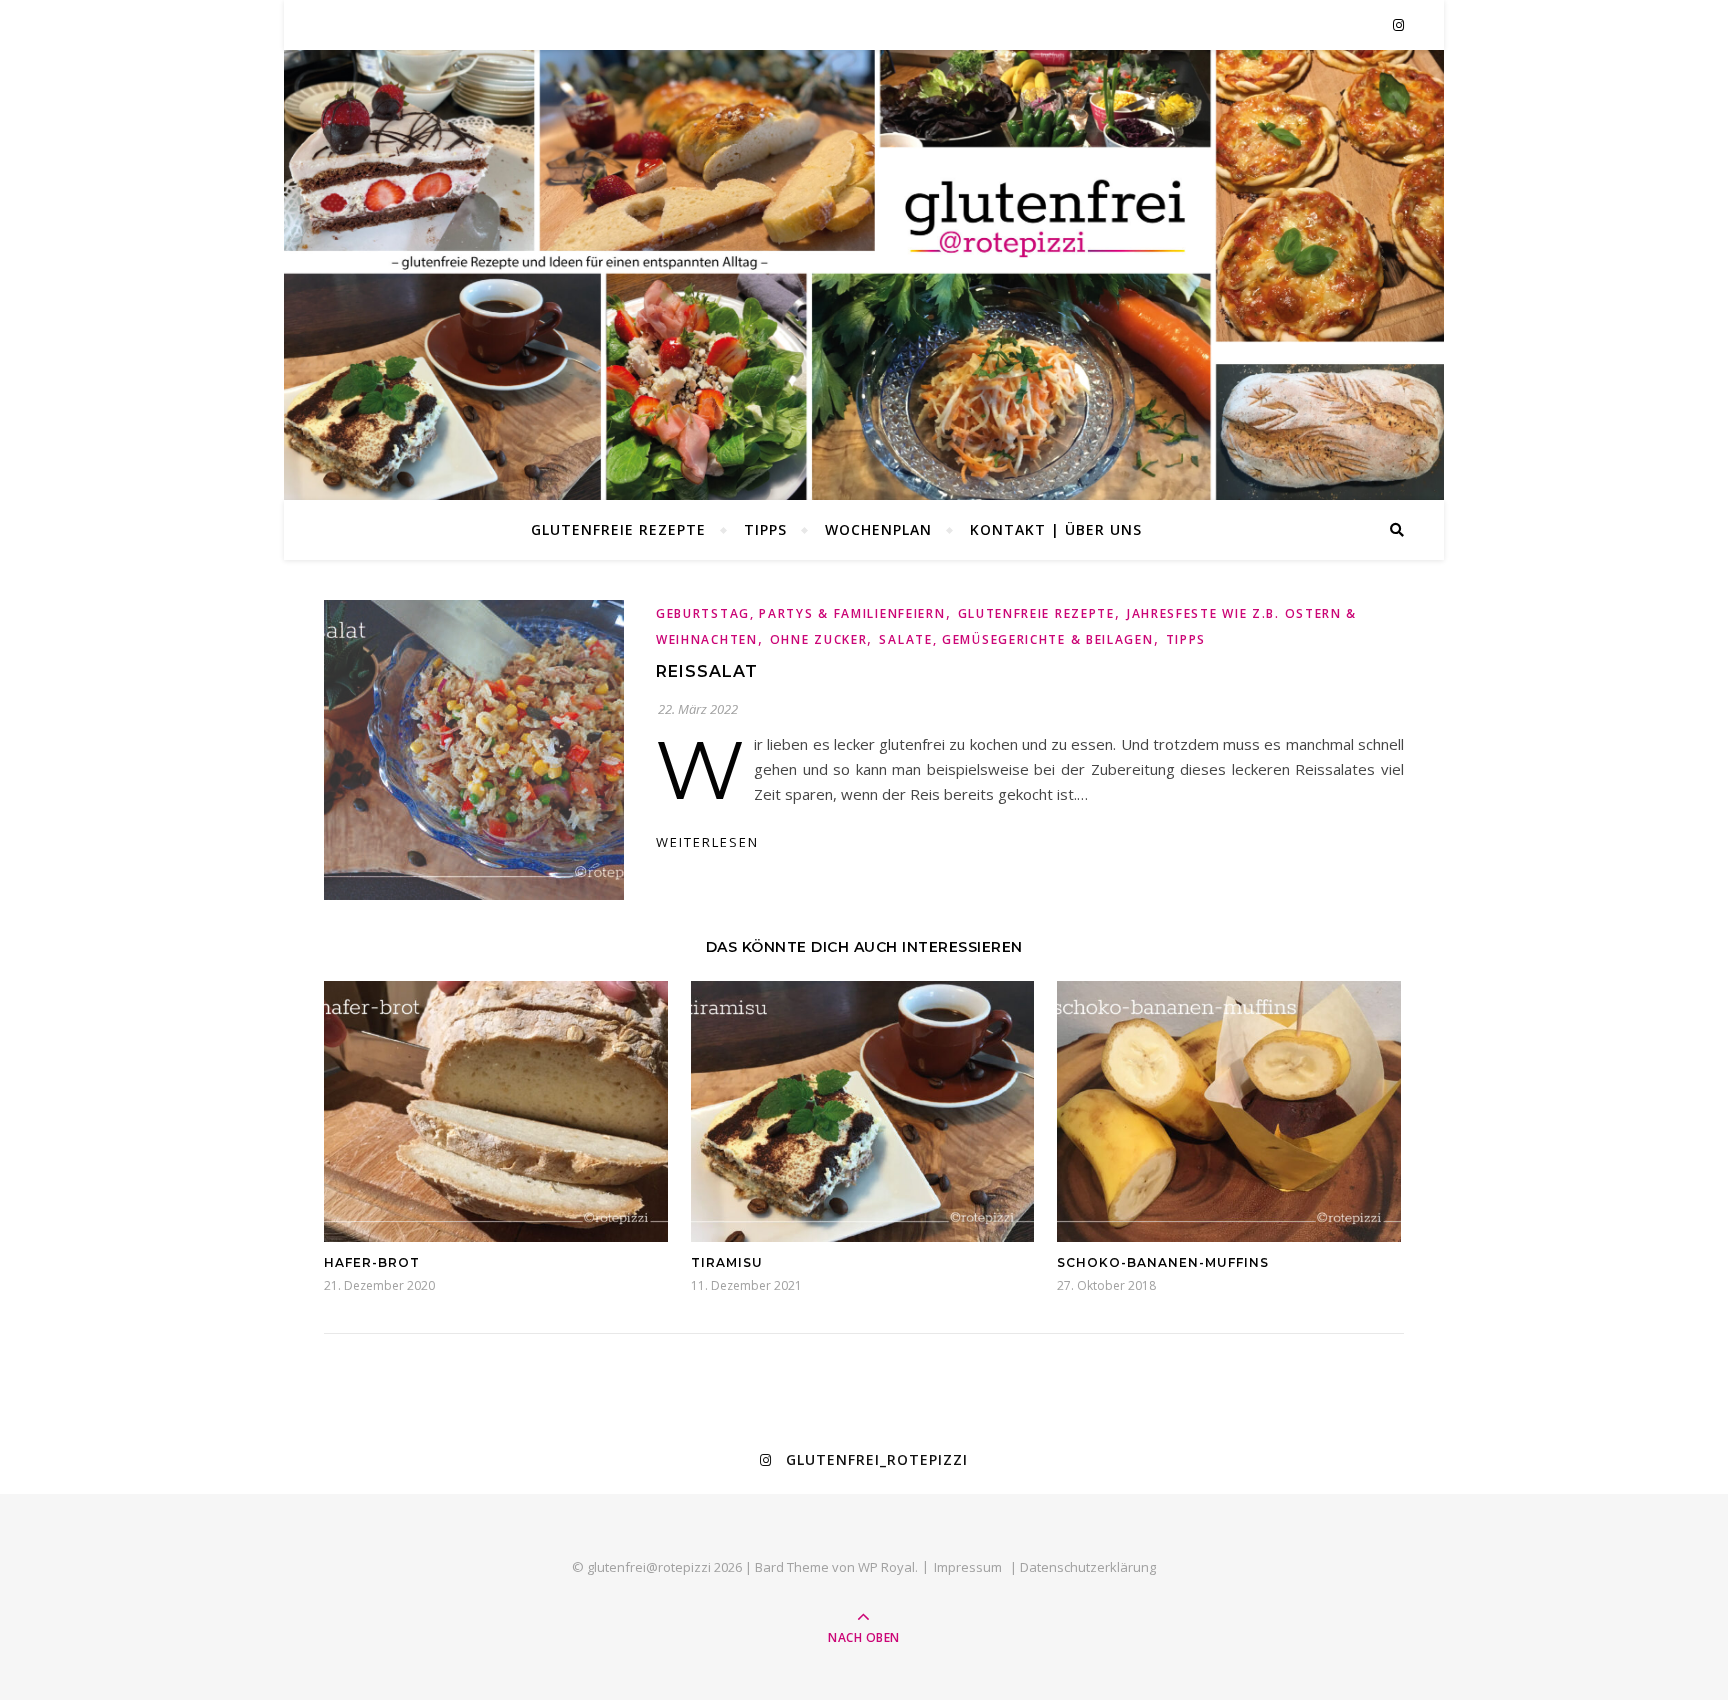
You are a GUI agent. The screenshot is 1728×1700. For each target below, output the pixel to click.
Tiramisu (727, 1262)
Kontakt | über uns (1056, 529)
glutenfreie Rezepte (618, 529)
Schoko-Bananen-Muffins (1163, 1262)
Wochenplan (878, 529)
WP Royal (886, 1567)
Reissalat (707, 671)
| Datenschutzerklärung (1083, 1567)
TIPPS (765, 529)
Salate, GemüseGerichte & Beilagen (1016, 639)
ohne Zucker (819, 639)
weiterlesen (707, 842)
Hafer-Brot (372, 1262)
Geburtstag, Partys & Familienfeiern (801, 613)
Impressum (968, 1567)
